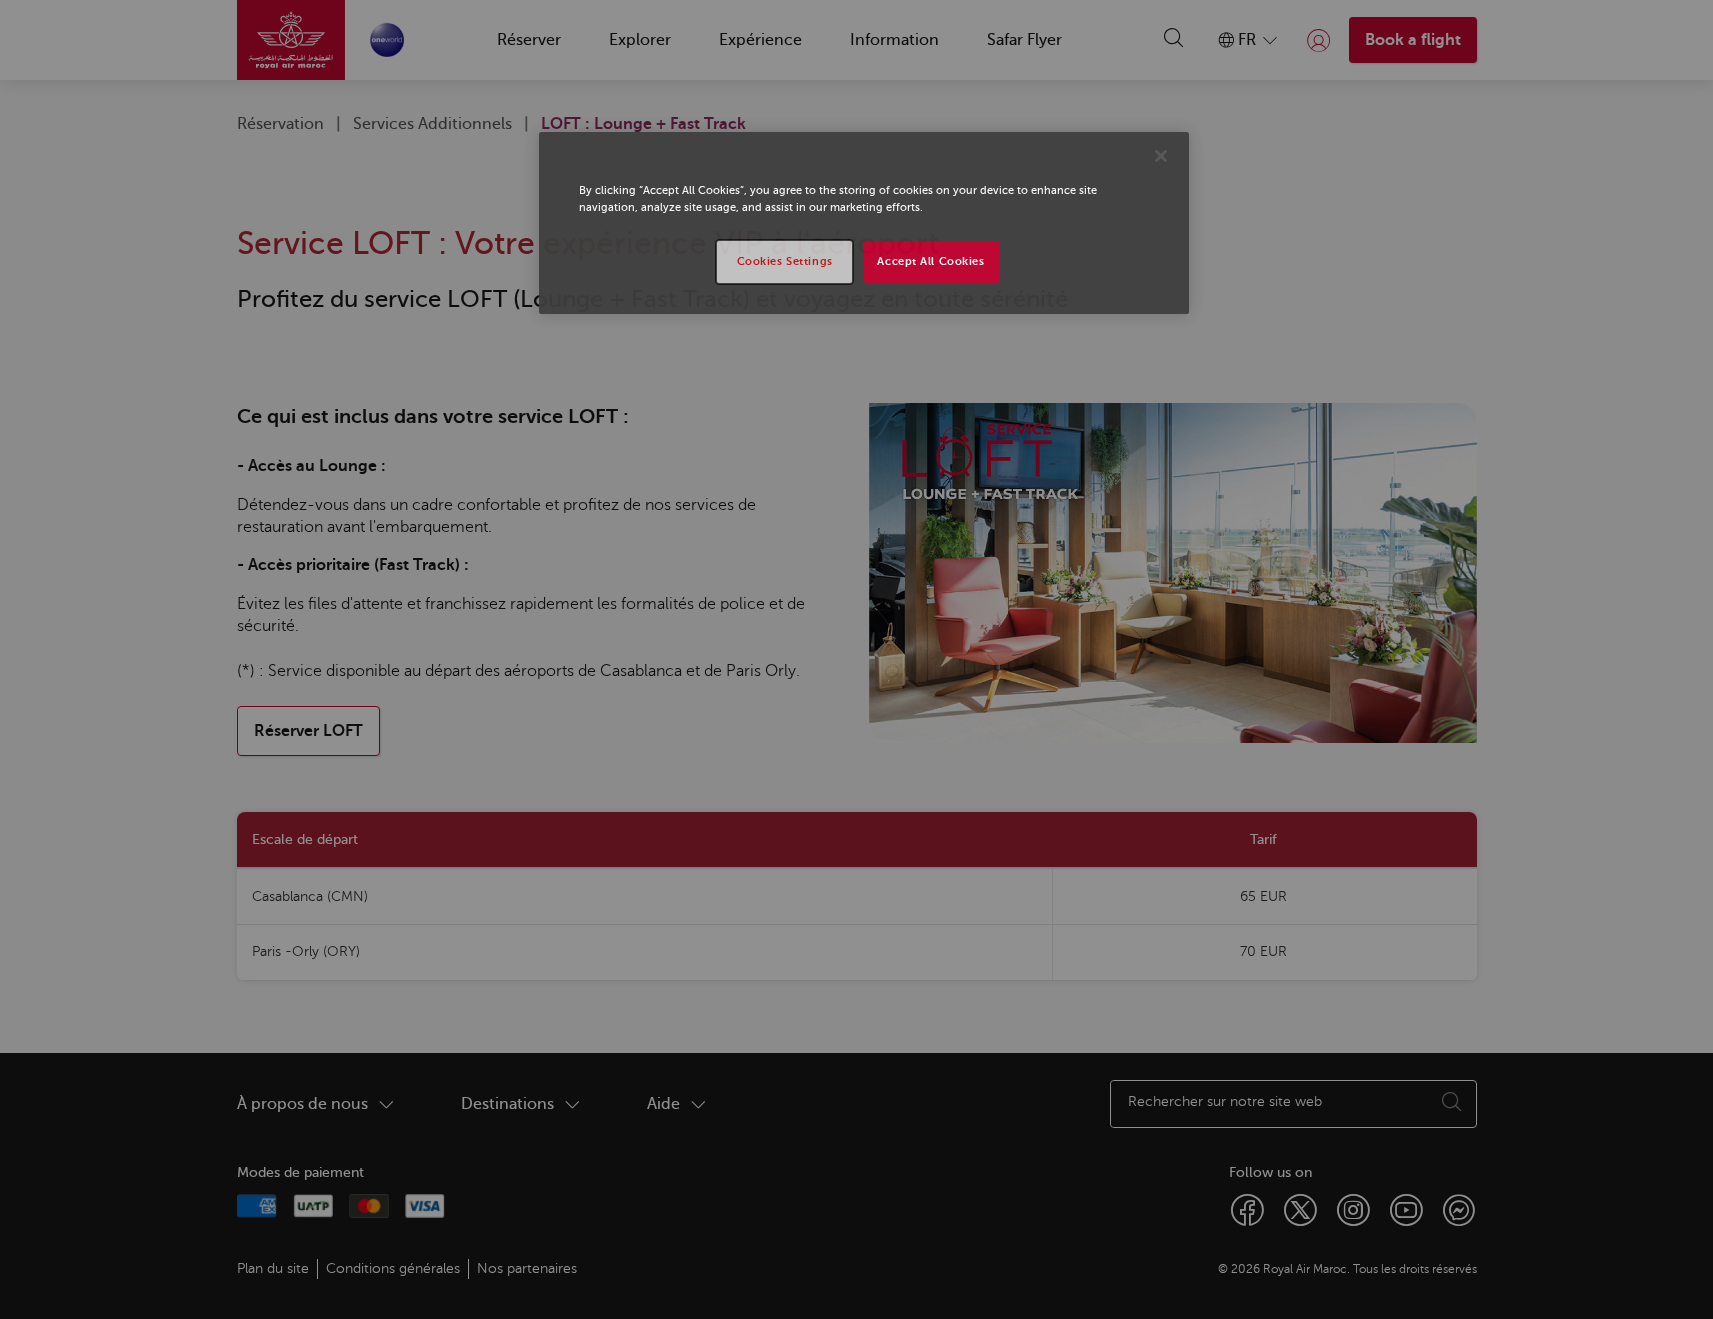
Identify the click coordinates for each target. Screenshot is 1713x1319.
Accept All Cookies (930, 261)
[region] (864, 223)
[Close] (1161, 156)
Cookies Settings (785, 261)
